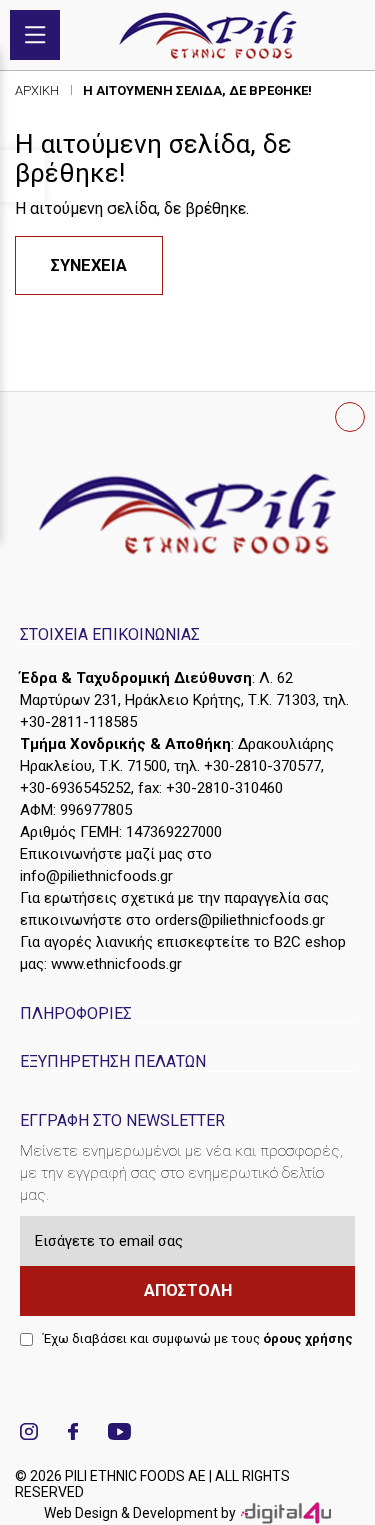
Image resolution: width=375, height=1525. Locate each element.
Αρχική (37, 90)
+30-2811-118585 (78, 722)
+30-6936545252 (75, 788)
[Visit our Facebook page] (73, 1434)
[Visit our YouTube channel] (119, 1434)
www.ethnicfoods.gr (116, 964)
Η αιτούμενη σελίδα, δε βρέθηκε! (197, 90)
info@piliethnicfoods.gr (96, 876)
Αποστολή (188, 1290)
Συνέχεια (89, 265)
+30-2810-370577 (262, 766)
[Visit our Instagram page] (29, 1434)
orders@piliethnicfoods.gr (240, 920)
